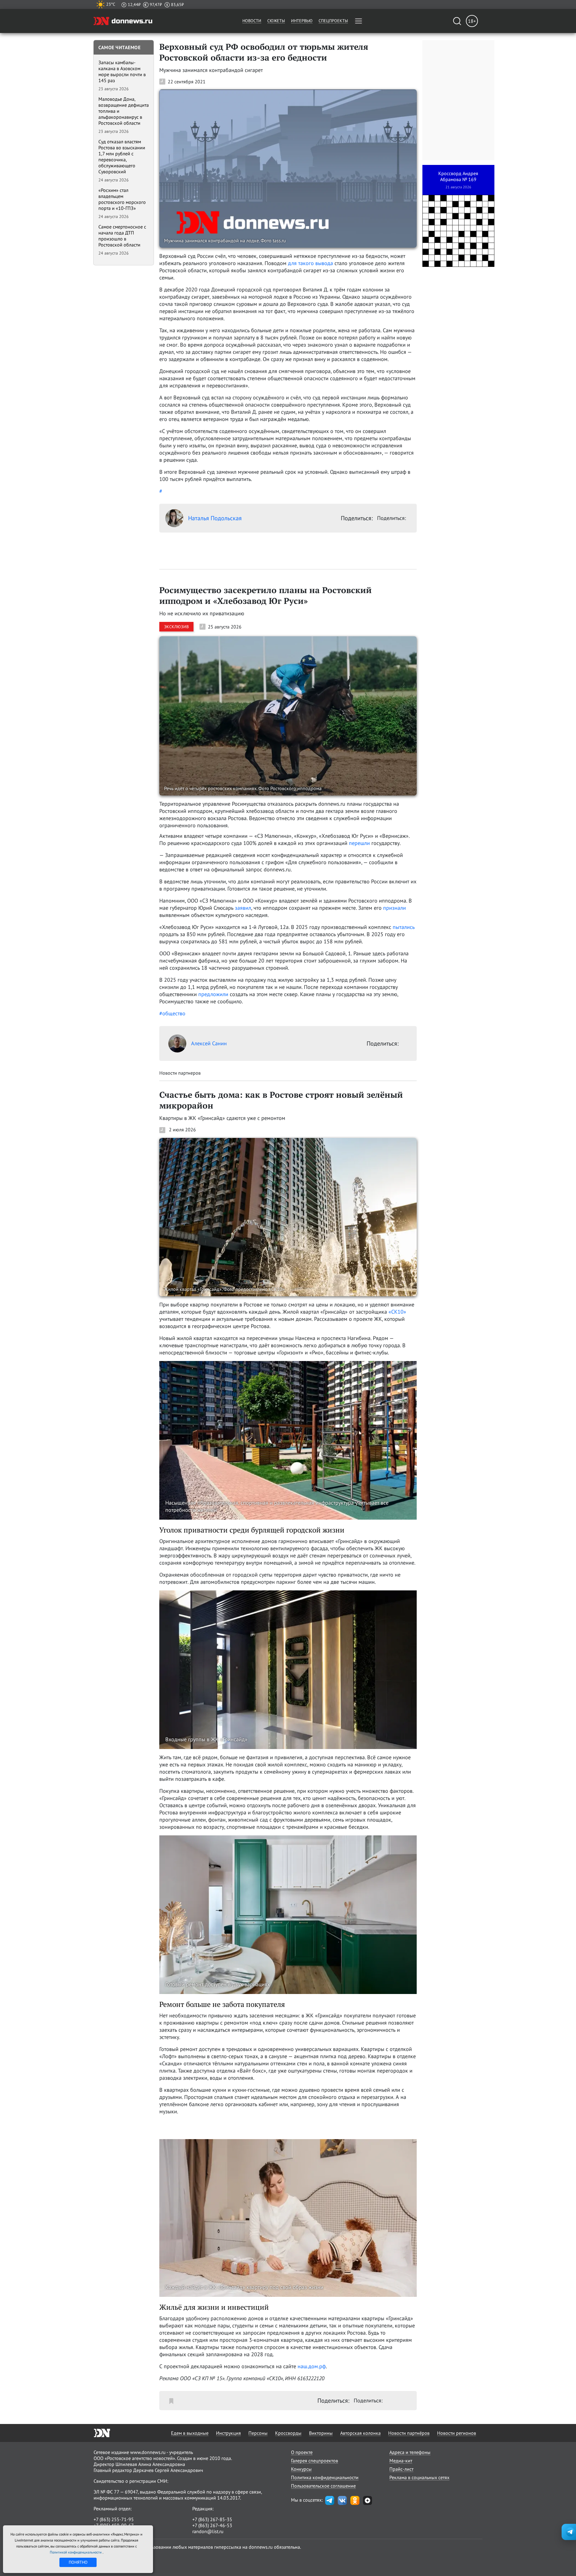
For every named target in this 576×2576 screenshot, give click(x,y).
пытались (404, 927)
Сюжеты (276, 21)
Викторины (321, 2433)
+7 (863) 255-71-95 (114, 2519)
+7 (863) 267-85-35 (212, 2519)
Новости (252, 21)
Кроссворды (288, 2433)
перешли (359, 843)
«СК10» (397, 1312)
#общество (172, 1013)
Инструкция (228, 2433)
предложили (213, 994)
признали (394, 908)
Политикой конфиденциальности (76, 2552)
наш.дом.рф (312, 2366)
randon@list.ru (208, 2531)
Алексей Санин (209, 1043)
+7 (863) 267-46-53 (212, 2525)
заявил (243, 908)
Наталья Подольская (215, 518)
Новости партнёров (409, 2433)
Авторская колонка (360, 2433)
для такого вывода (310, 263)
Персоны (258, 2433)
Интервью (302, 21)
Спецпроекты (333, 21)
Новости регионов (457, 2433)
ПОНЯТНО (78, 2562)
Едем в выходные (190, 2433)
